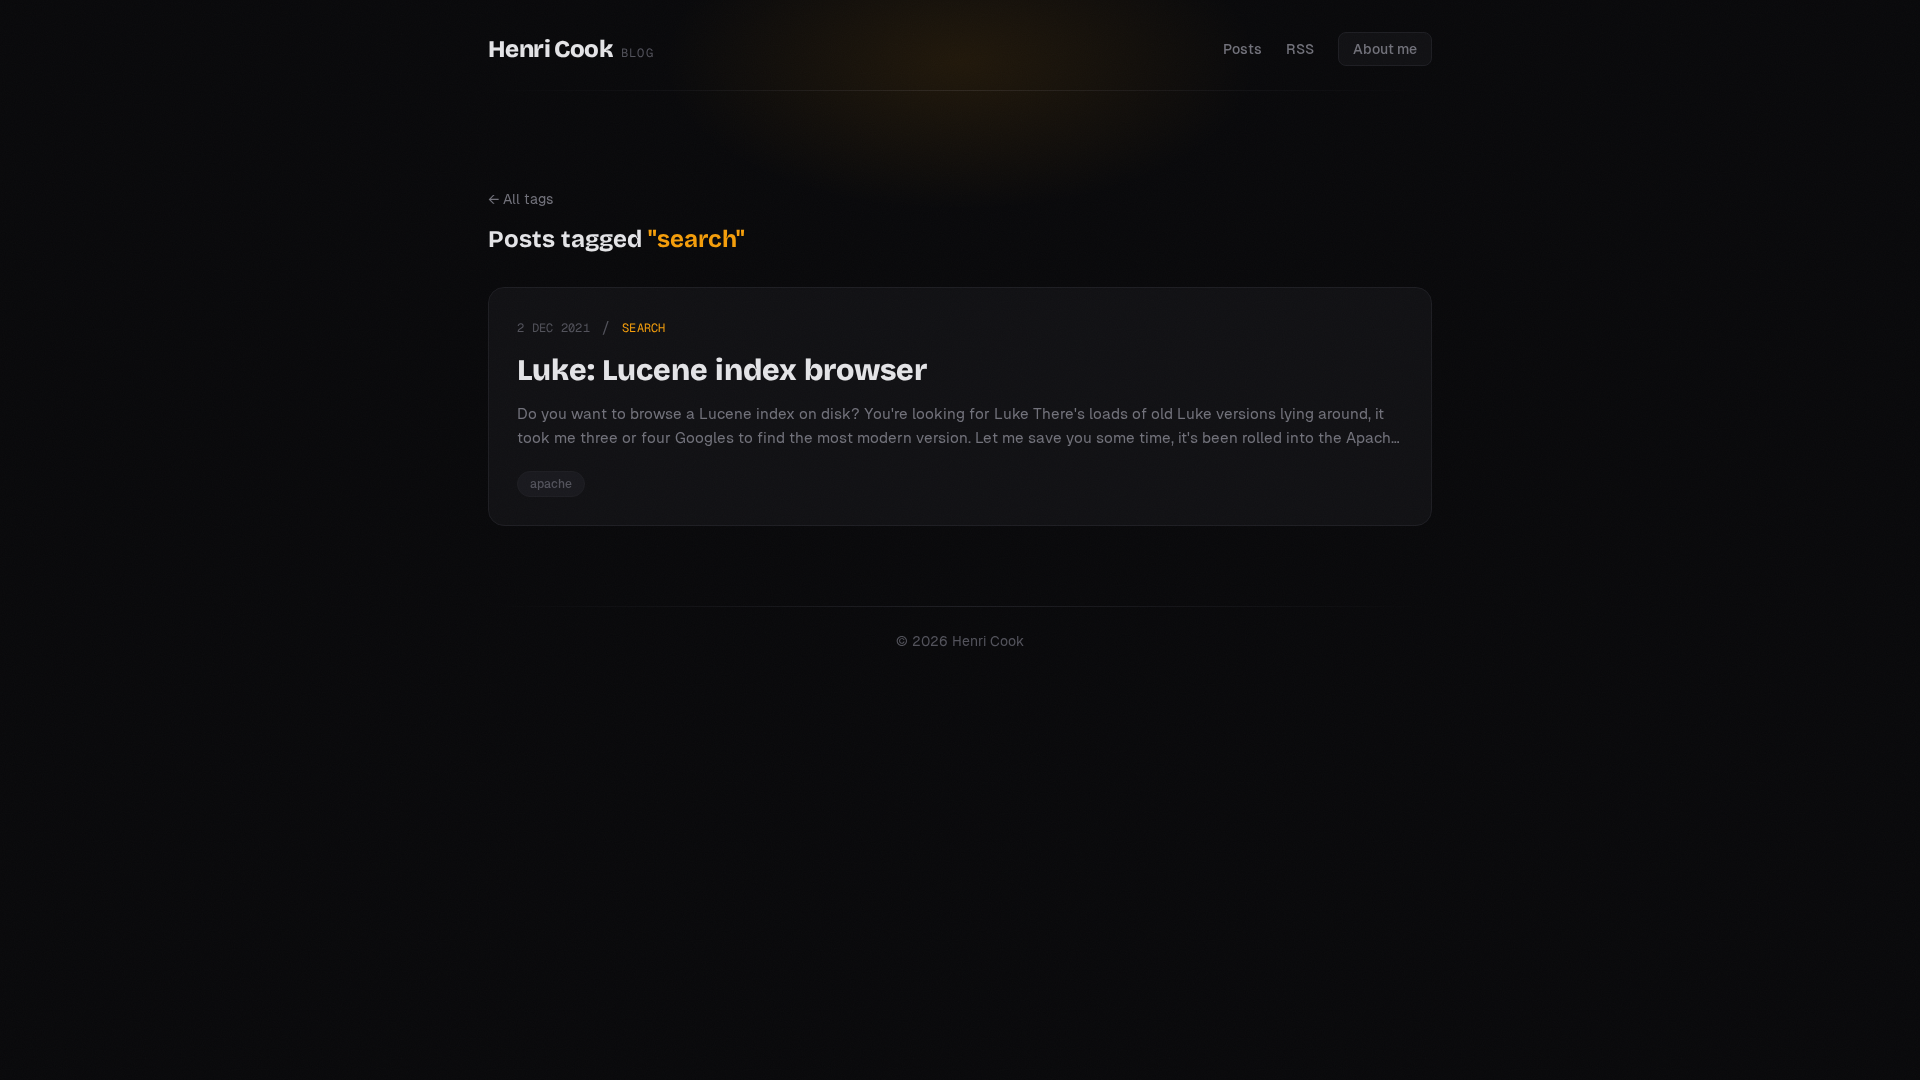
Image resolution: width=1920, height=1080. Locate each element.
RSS (1300, 49)
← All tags (520, 199)
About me (1385, 49)
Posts (1242, 49)
